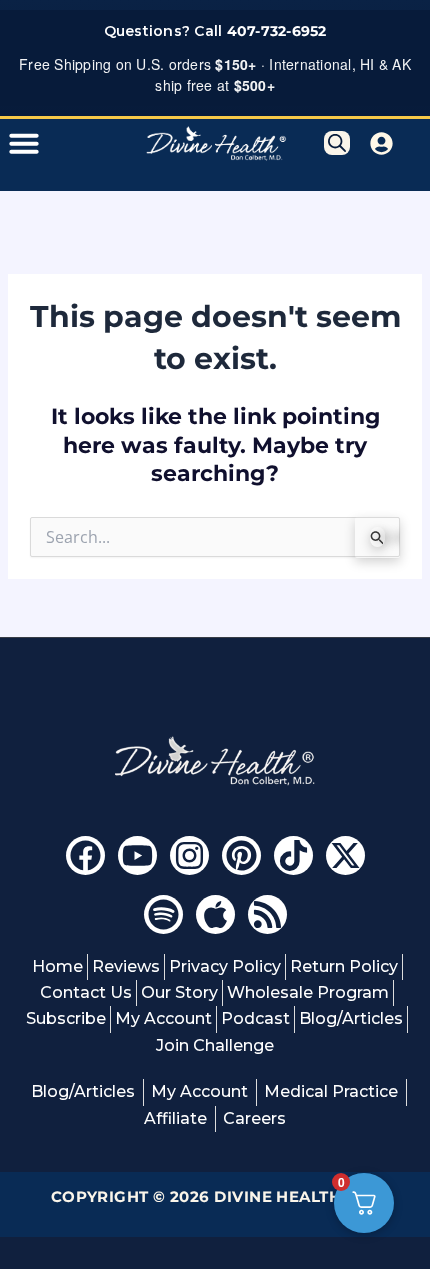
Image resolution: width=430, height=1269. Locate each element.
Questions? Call (215, 31)
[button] (24, 143)
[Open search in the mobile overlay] (337, 143)
